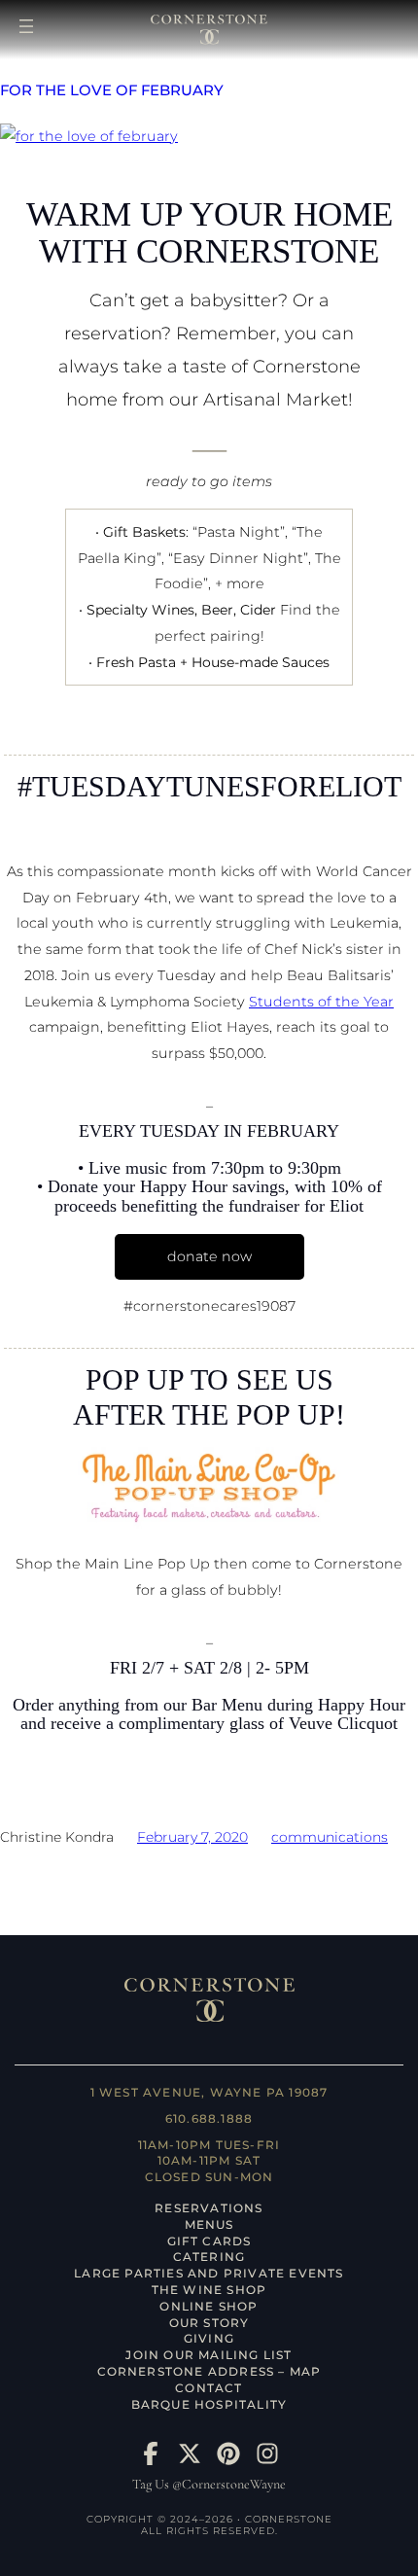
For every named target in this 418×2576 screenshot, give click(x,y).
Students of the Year (321, 1002)
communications (330, 1837)
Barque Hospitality (209, 2404)
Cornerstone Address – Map (209, 2371)
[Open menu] (26, 26)
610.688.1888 (209, 2118)
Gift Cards (209, 2241)
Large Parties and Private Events (209, 2273)
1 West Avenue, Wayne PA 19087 (209, 2092)
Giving (209, 2338)
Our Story (209, 2323)
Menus (209, 2224)
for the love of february (112, 91)
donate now (209, 1256)
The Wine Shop (209, 2290)
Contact (209, 2388)
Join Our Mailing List (209, 2355)
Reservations (209, 2208)
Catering (209, 2257)
